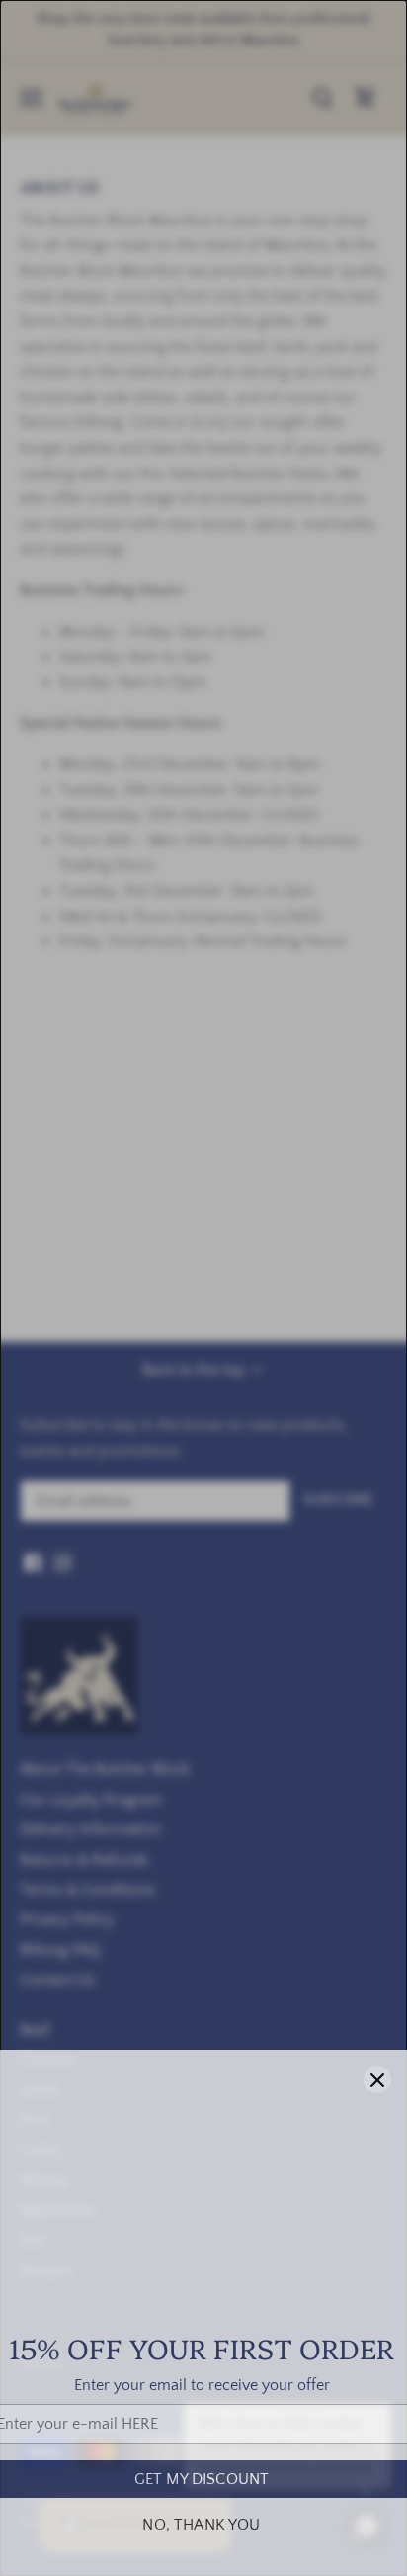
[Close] (377, 2080)
